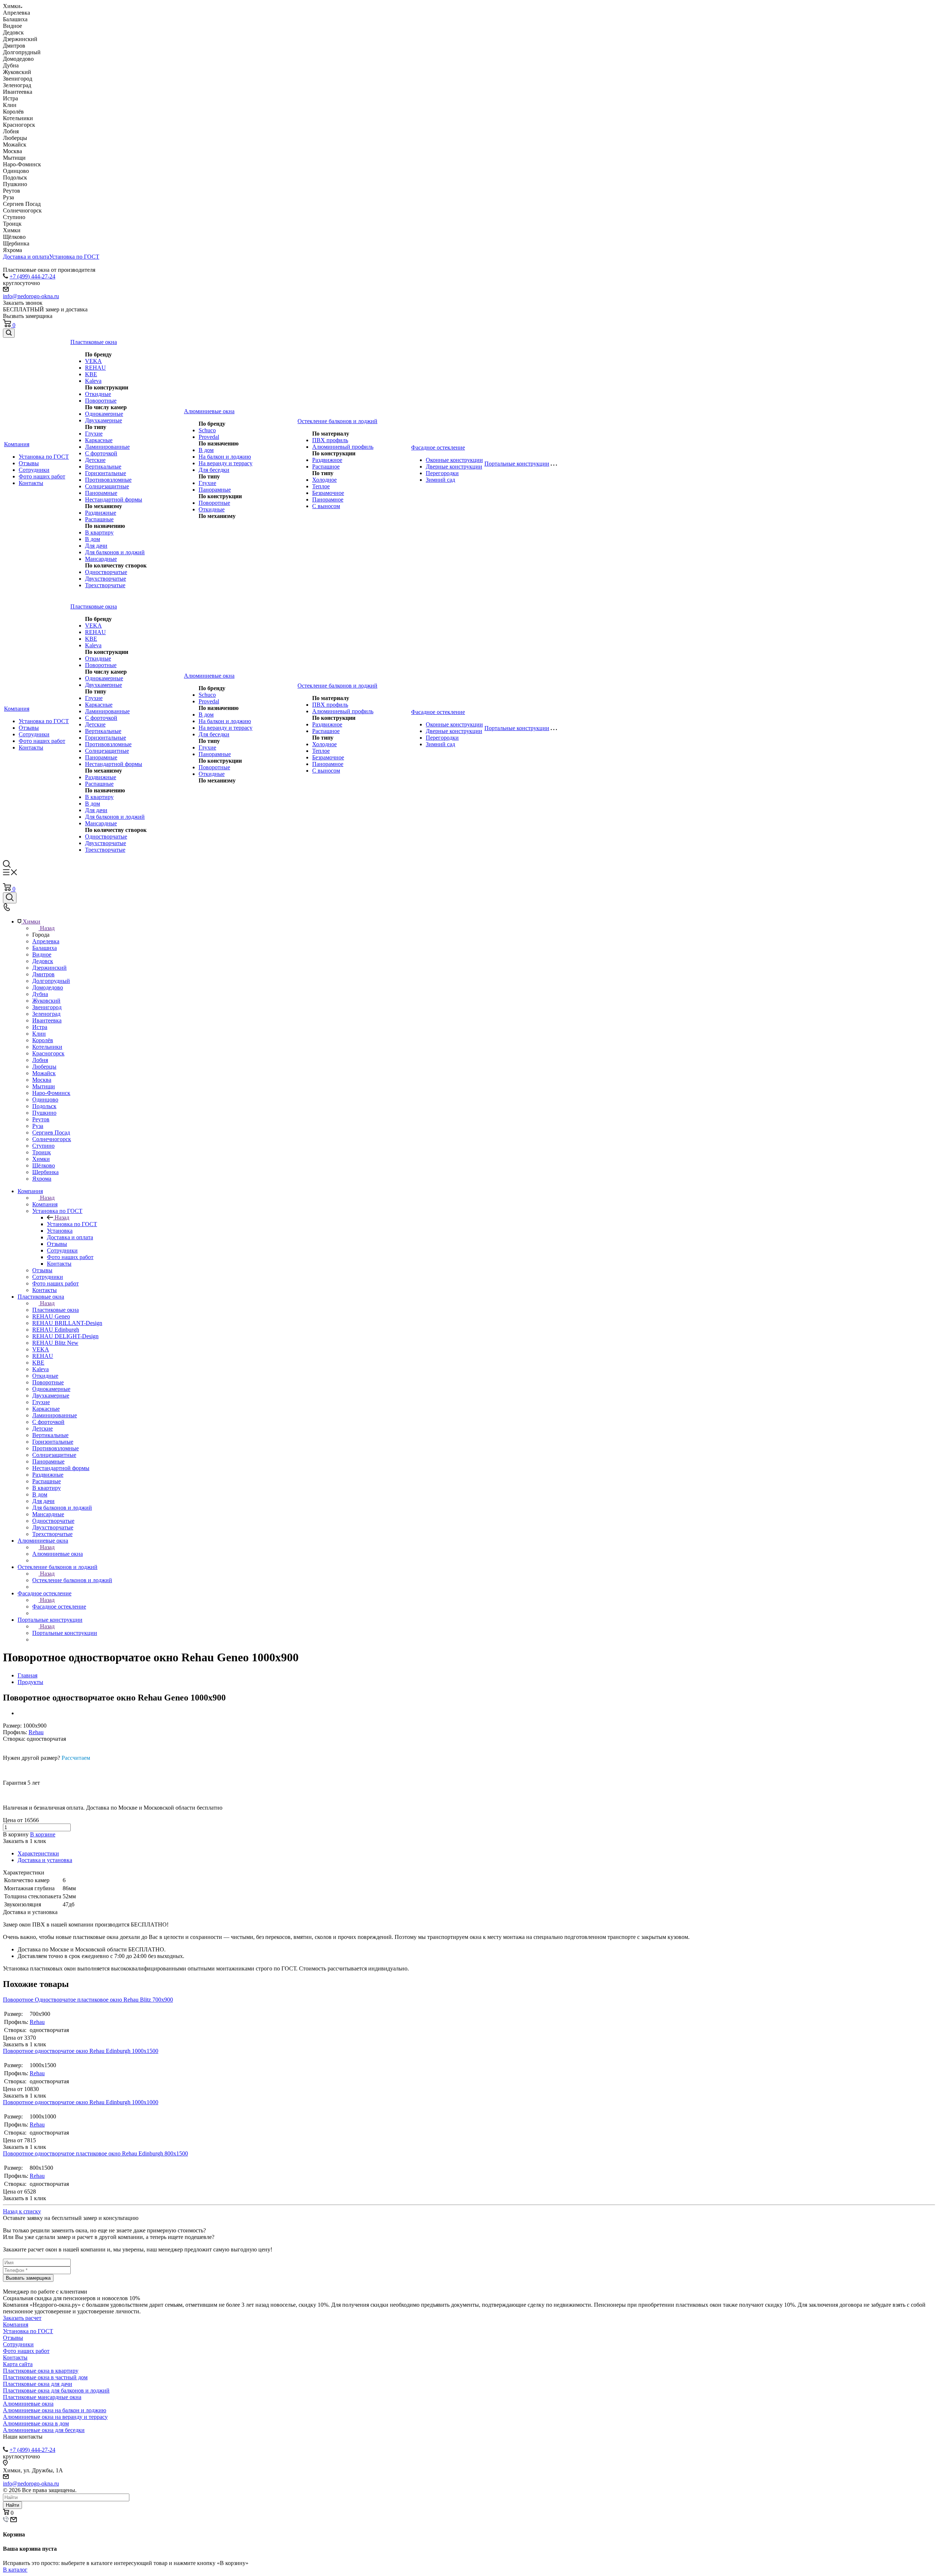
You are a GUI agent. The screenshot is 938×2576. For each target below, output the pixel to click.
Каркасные (99, 440)
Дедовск (43, 961)
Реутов (41, 1119)
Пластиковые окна (56, 1310)
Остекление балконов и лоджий (72, 1580)
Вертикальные (103, 467)
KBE (91, 374)
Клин (39, 1034)
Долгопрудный (51, 981)
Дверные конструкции (454, 467)
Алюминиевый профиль (343, 447)
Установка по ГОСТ (74, 257)
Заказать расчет (22, 2318)
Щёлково (44, 1165)
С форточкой (101, 453)
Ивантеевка (47, 1020)
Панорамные (101, 493)
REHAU (95, 368)
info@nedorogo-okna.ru (31, 296)
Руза (38, 1126)
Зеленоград (46, 1014)
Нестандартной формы (114, 499)
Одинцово (45, 1100)
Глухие (94, 434)
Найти (12, 2505)
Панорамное (328, 499)
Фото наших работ (42, 476)
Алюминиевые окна (58, 1554)
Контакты (31, 483)
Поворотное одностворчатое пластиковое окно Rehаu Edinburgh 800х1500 (95, 2153)
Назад (47, 928)
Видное (42, 954)
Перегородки (442, 473)
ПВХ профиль (330, 440)
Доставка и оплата (26, 257)
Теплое (321, 486)
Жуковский (46, 1001)
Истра (40, 1027)
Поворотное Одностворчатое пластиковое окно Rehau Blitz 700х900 (88, 2000)
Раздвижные (101, 513)
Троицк (42, 1152)
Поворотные (101, 401)
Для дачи (96, 546)
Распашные (99, 519)
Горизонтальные (106, 473)
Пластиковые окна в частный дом (45, 2377)
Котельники (47, 1047)
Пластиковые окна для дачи (38, 2384)
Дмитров (43, 974)
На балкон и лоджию (225, 457)
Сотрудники (34, 470)
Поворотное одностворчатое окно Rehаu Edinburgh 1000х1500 (81, 2051)
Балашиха (45, 948)
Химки (41, 1159)
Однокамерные (104, 414)
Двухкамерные (104, 420)
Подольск (44, 1106)
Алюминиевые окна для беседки (44, 2430)
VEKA (93, 361)
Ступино (43, 1146)
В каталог (15, 2570)
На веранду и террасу (226, 463)
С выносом (326, 506)
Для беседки (214, 470)
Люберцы (44, 1067)
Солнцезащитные (107, 486)
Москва (42, 1080)
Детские (95, 460)
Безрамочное (328, 493)
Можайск (44, 1073)
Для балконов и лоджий (115, 552)
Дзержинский (49, 968)
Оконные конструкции (454, 460)
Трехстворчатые (105, 585)
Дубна (40, 994)
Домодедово (48, 987)
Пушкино (44, 1113)
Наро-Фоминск (51, 1093)
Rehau (36, 1732)
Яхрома (42, 1179)
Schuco (207, 430)
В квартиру (99, 532)
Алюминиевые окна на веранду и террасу (55, 2417)
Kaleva (93, 381)
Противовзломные (108, 480)
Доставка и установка (45, 1860)
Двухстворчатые (106, 579)
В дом (93, 539)
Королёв (43, 1040)
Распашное (326, 467)
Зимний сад (440, 480)
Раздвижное (327, 460)
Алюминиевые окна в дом (36, 2423)
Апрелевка (46, 941)
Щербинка (45, 1172)
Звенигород (47, 1007)
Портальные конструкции (65, 1633)
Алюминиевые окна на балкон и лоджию (55, 2410)
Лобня (40, 1060)
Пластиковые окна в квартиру (41, 2371)
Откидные (98, 394)
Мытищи (44, 1086)
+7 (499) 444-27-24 (32, 276)
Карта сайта (18, 2364)
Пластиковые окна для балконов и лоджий (56, 2390)
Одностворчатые (106, 572)
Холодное (324, 480)
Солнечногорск (52, 1139)
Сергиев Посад (51, 1132)
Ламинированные (107, 447)
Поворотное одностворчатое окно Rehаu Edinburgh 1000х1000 (81, 2102)
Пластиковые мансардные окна (42, 2397)
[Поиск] (9, 333)
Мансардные (101, 559)
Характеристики (38, 1853)
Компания (45, 1204)
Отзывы (29, 463)
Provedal (209, 437)
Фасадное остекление (59, 1607)
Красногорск (48, 1053)
